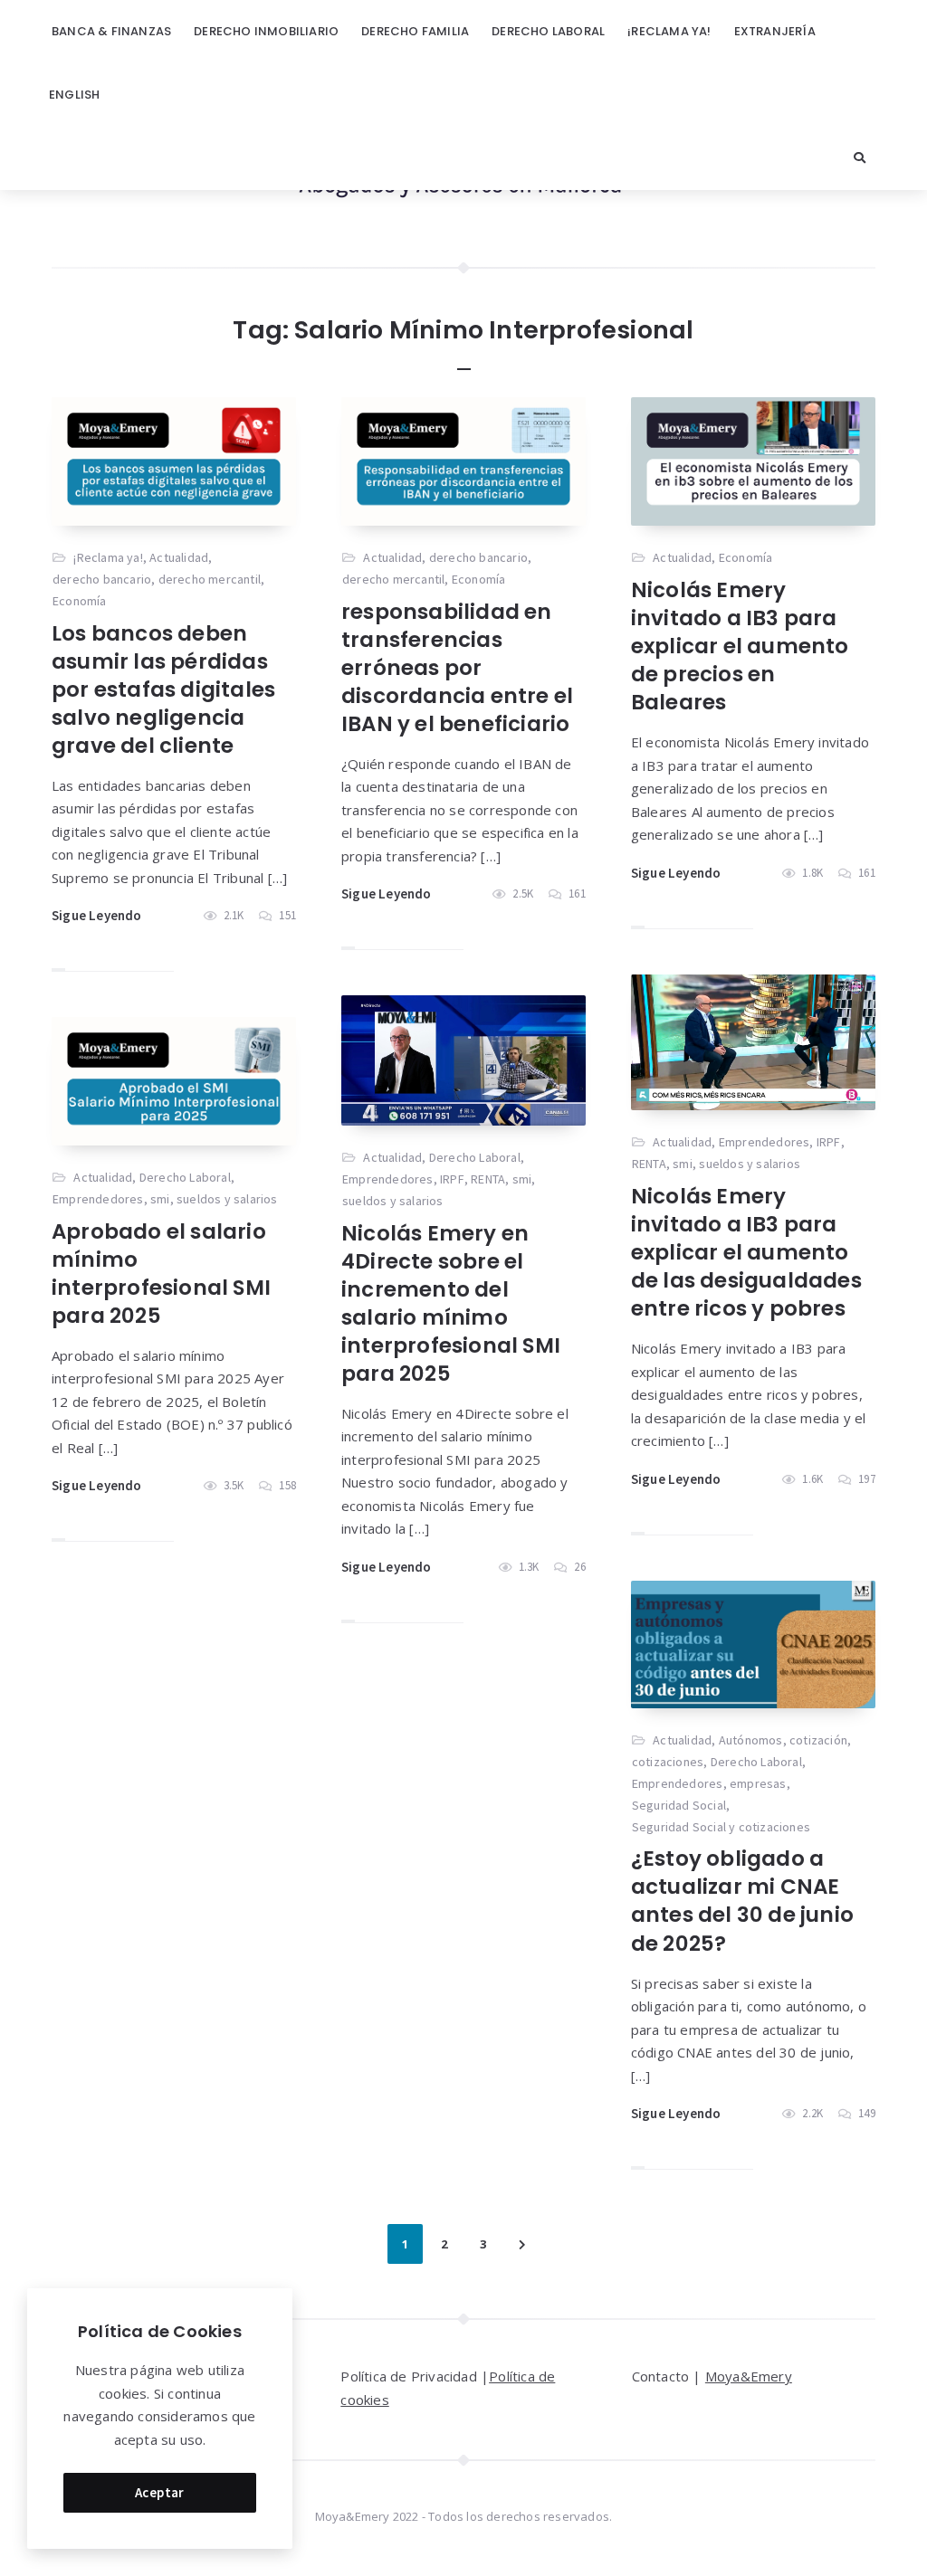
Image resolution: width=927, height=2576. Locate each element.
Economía (80, 601)
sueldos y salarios (750, 1164)
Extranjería (775, 31)
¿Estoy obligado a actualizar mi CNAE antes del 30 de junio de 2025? (742, 1901)
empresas (758, 1783)
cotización (818, 1740)
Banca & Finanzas (111, 31)
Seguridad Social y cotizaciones (721, 1827)
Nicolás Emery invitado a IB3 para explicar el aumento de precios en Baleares (740, 646)
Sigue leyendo (97, 915)
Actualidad (179, 557)
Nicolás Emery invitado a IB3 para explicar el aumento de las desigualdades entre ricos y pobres (746, 1252)
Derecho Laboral (548, 31)
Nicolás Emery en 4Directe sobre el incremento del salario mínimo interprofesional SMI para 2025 (451, 1303)
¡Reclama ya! (669, 31)
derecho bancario (102, 579)
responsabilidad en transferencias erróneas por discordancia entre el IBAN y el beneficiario (457, 668)
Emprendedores (765, 1142)
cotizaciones (668, 1762)
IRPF (829, 1142)
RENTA (649, 1164)
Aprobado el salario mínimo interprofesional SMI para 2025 (161, 1274)
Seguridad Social (679, 1805)
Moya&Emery (749, 2376)
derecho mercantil (210, 579)
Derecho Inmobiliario (266, 31)
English (74, 95)
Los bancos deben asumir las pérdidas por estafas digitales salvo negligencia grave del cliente (163, 689)
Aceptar (160, 2492)
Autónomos (751, 1740)
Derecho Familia (415, 31)
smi (683, 1164)
